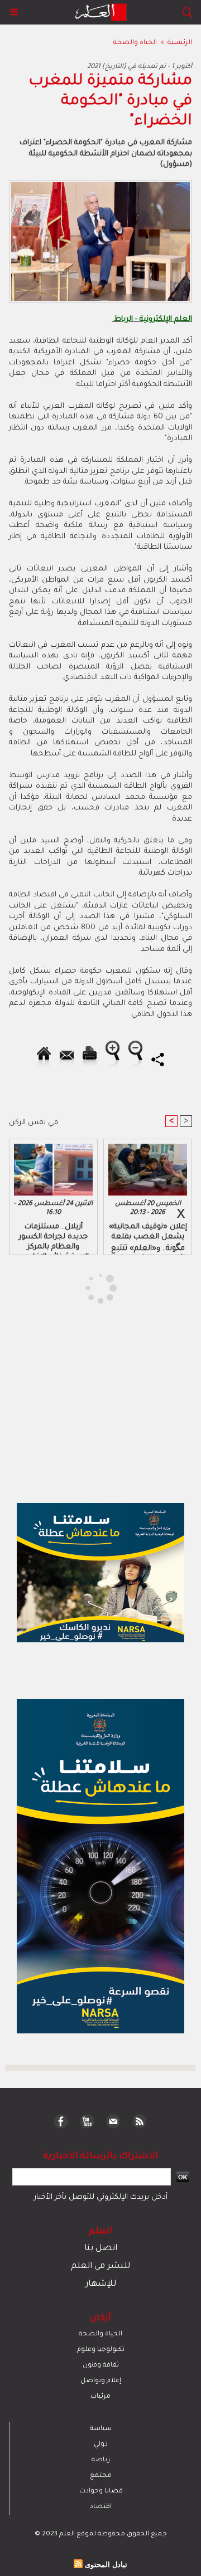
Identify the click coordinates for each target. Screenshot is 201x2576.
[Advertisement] (94, 1287)
